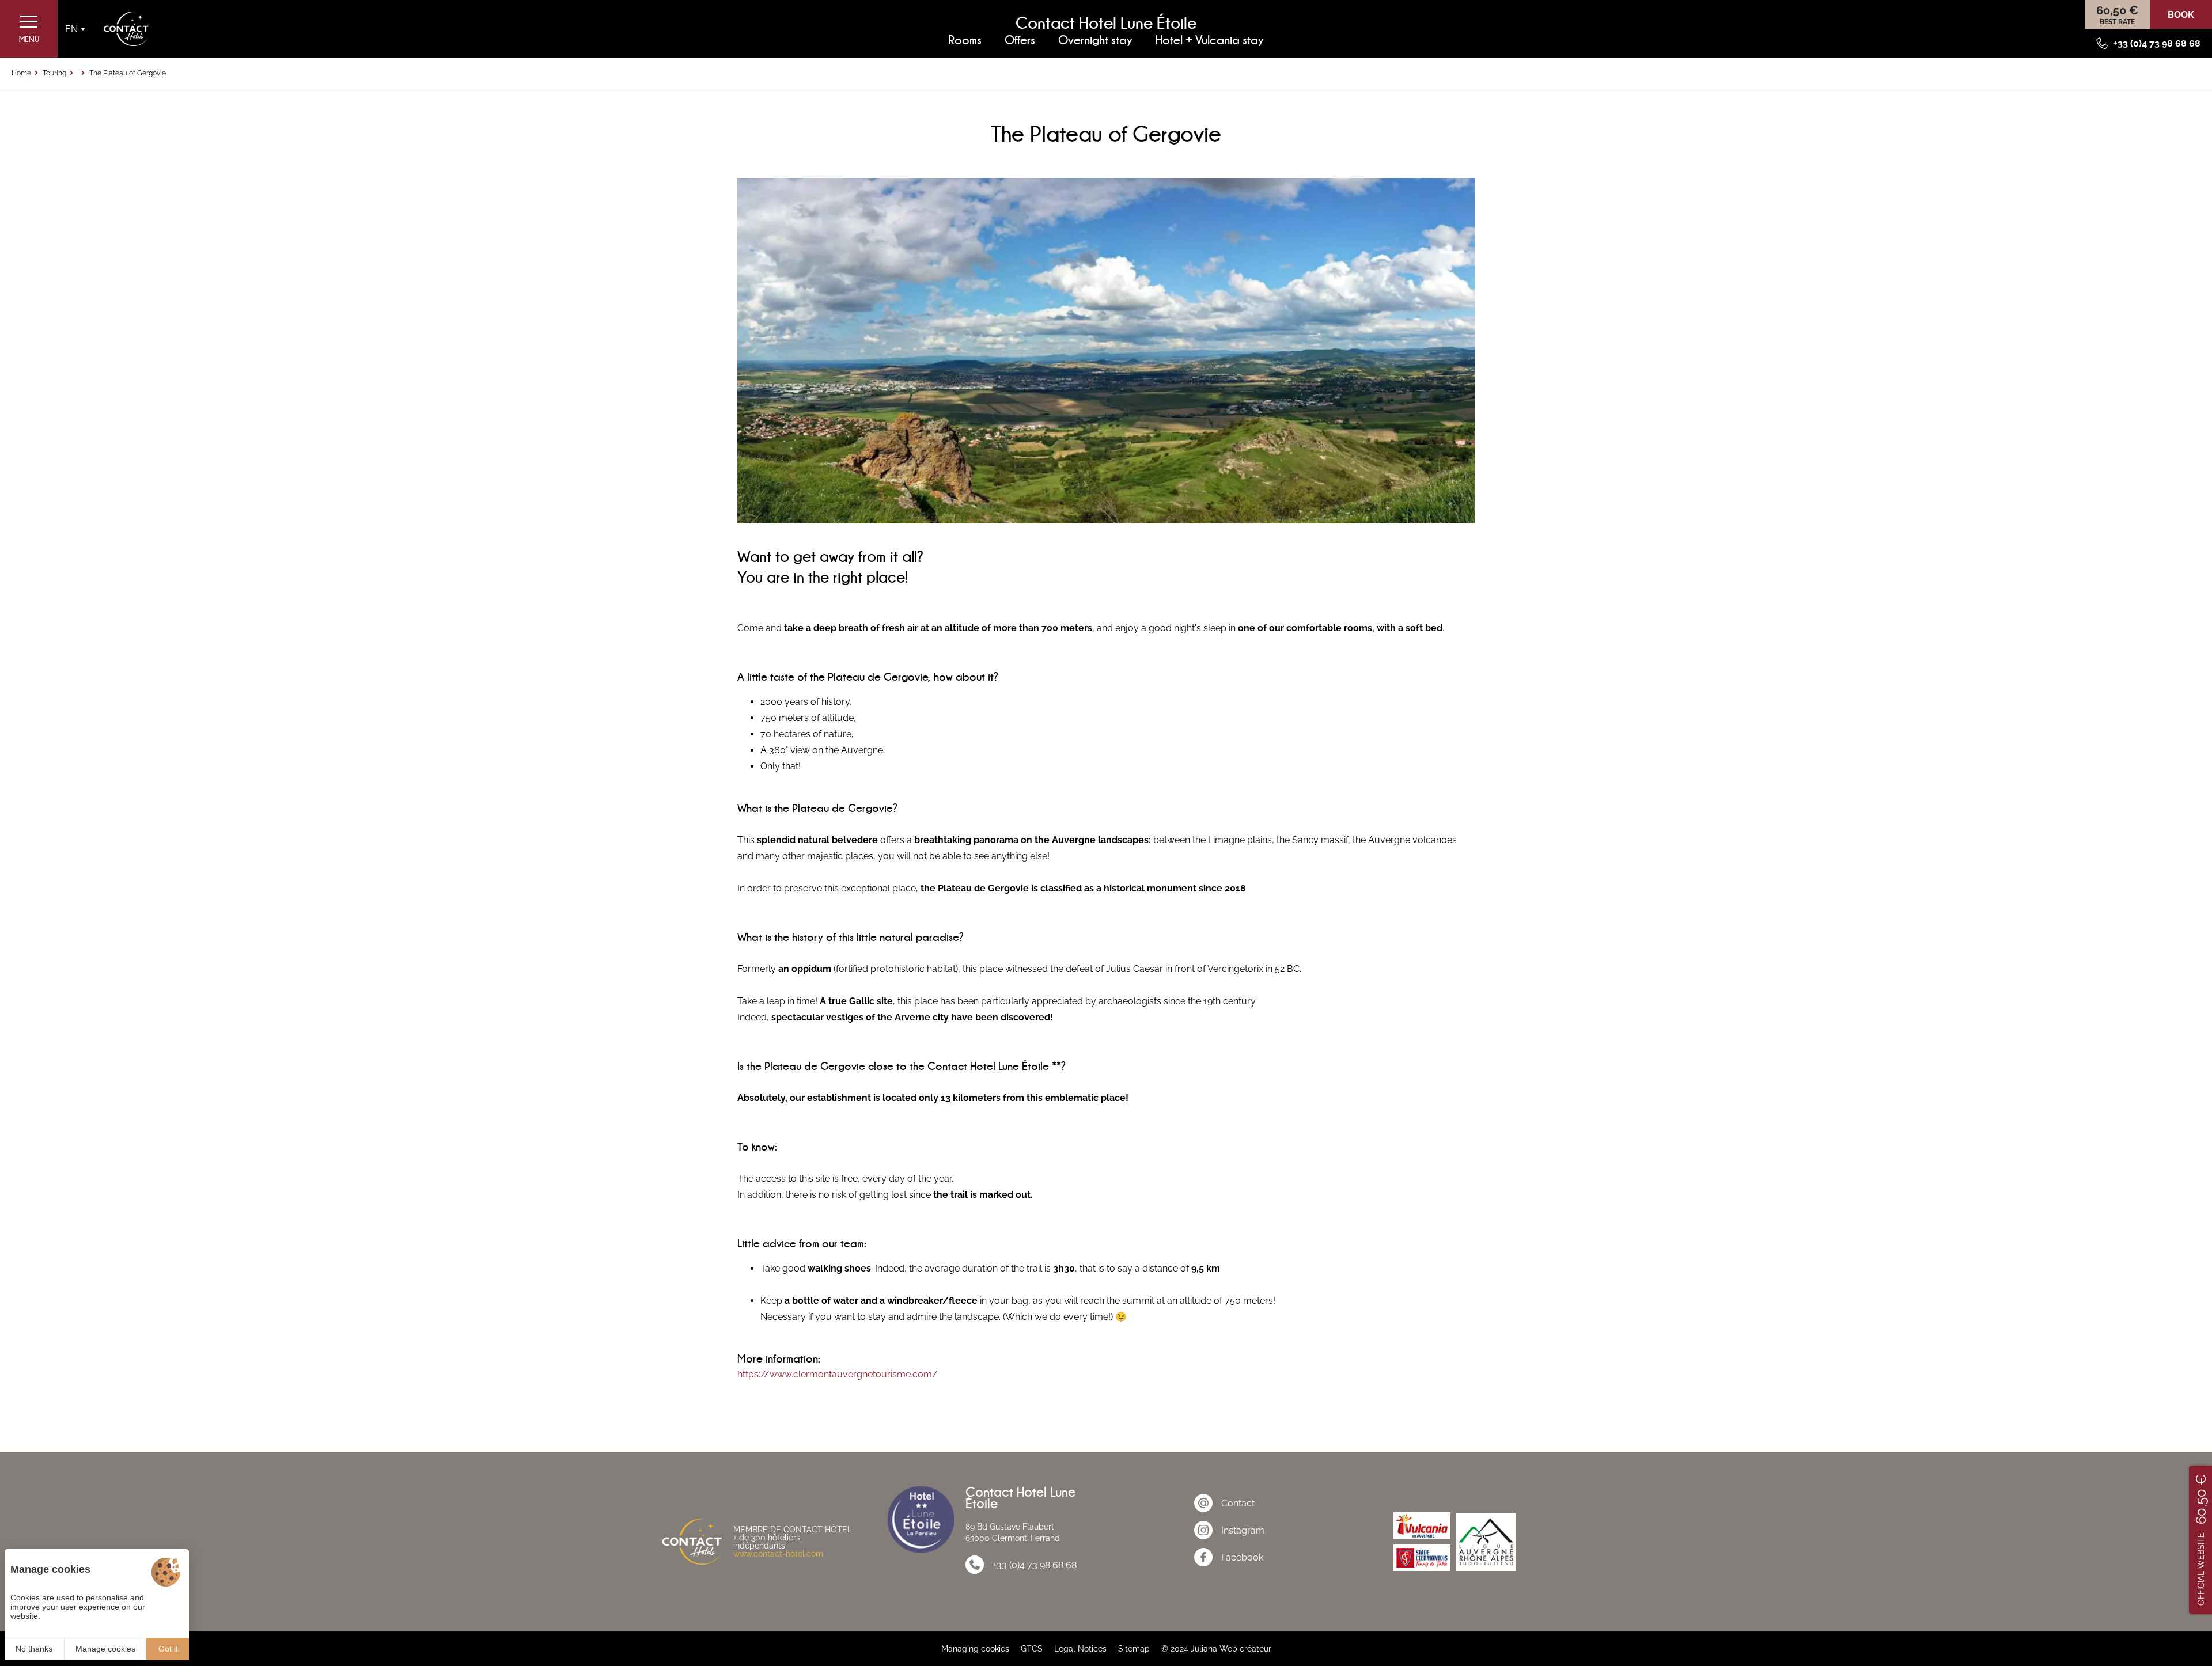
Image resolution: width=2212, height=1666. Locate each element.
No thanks (34, 1649)
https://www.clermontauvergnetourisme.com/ (838, 1374)
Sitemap (1134, 1649)
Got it (168, 1649)
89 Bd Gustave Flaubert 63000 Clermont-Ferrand (1013, 1532)
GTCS (1032, 1649)
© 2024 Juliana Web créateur (1216, 1649)
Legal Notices (1080, 1649)
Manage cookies (105, 1649)
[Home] (126, 29)
